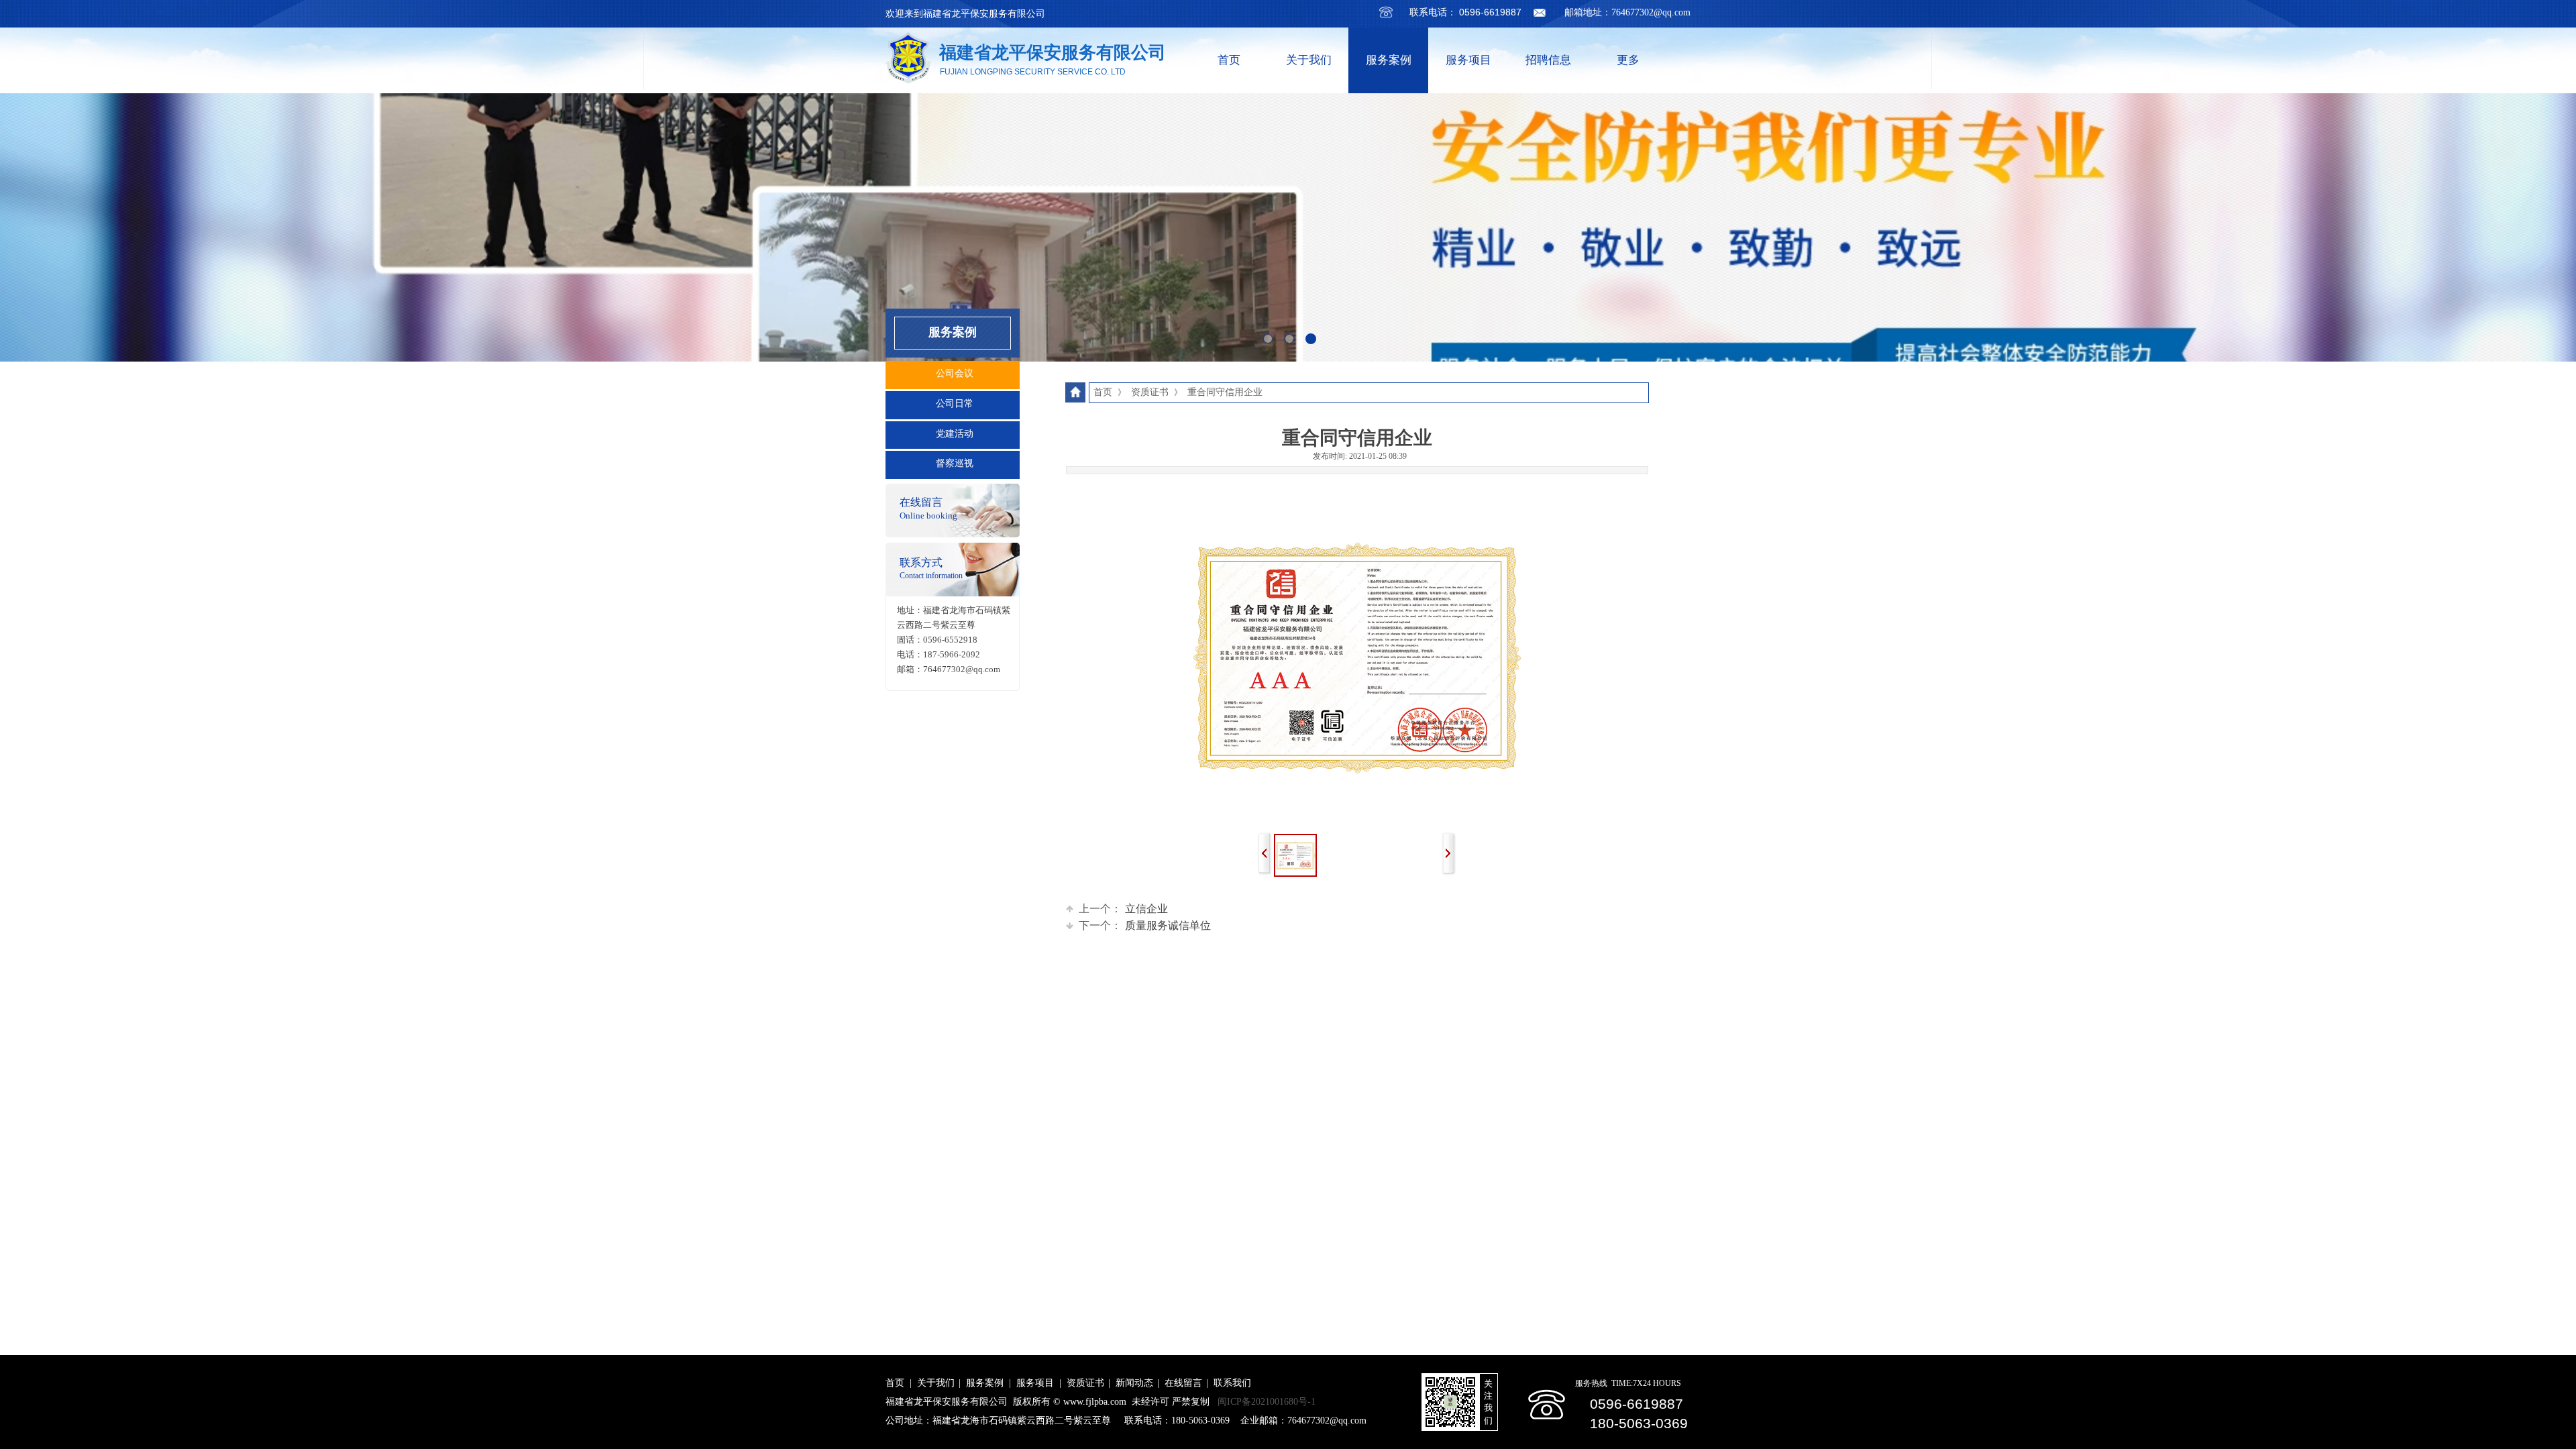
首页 (1229, 60)
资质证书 (1150, 392)
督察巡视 (955, 463)
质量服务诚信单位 (1145, 925)
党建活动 (955, 434)
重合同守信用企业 (1225, 392)
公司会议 (955, 373)
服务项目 (1468, 60)
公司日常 (955, 404)
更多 (1628, 60)
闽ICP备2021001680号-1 (1267, 1402)
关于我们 (1309, 60)
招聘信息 (1548, 60)
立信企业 (1123, 909)
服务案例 (1389, 60)
